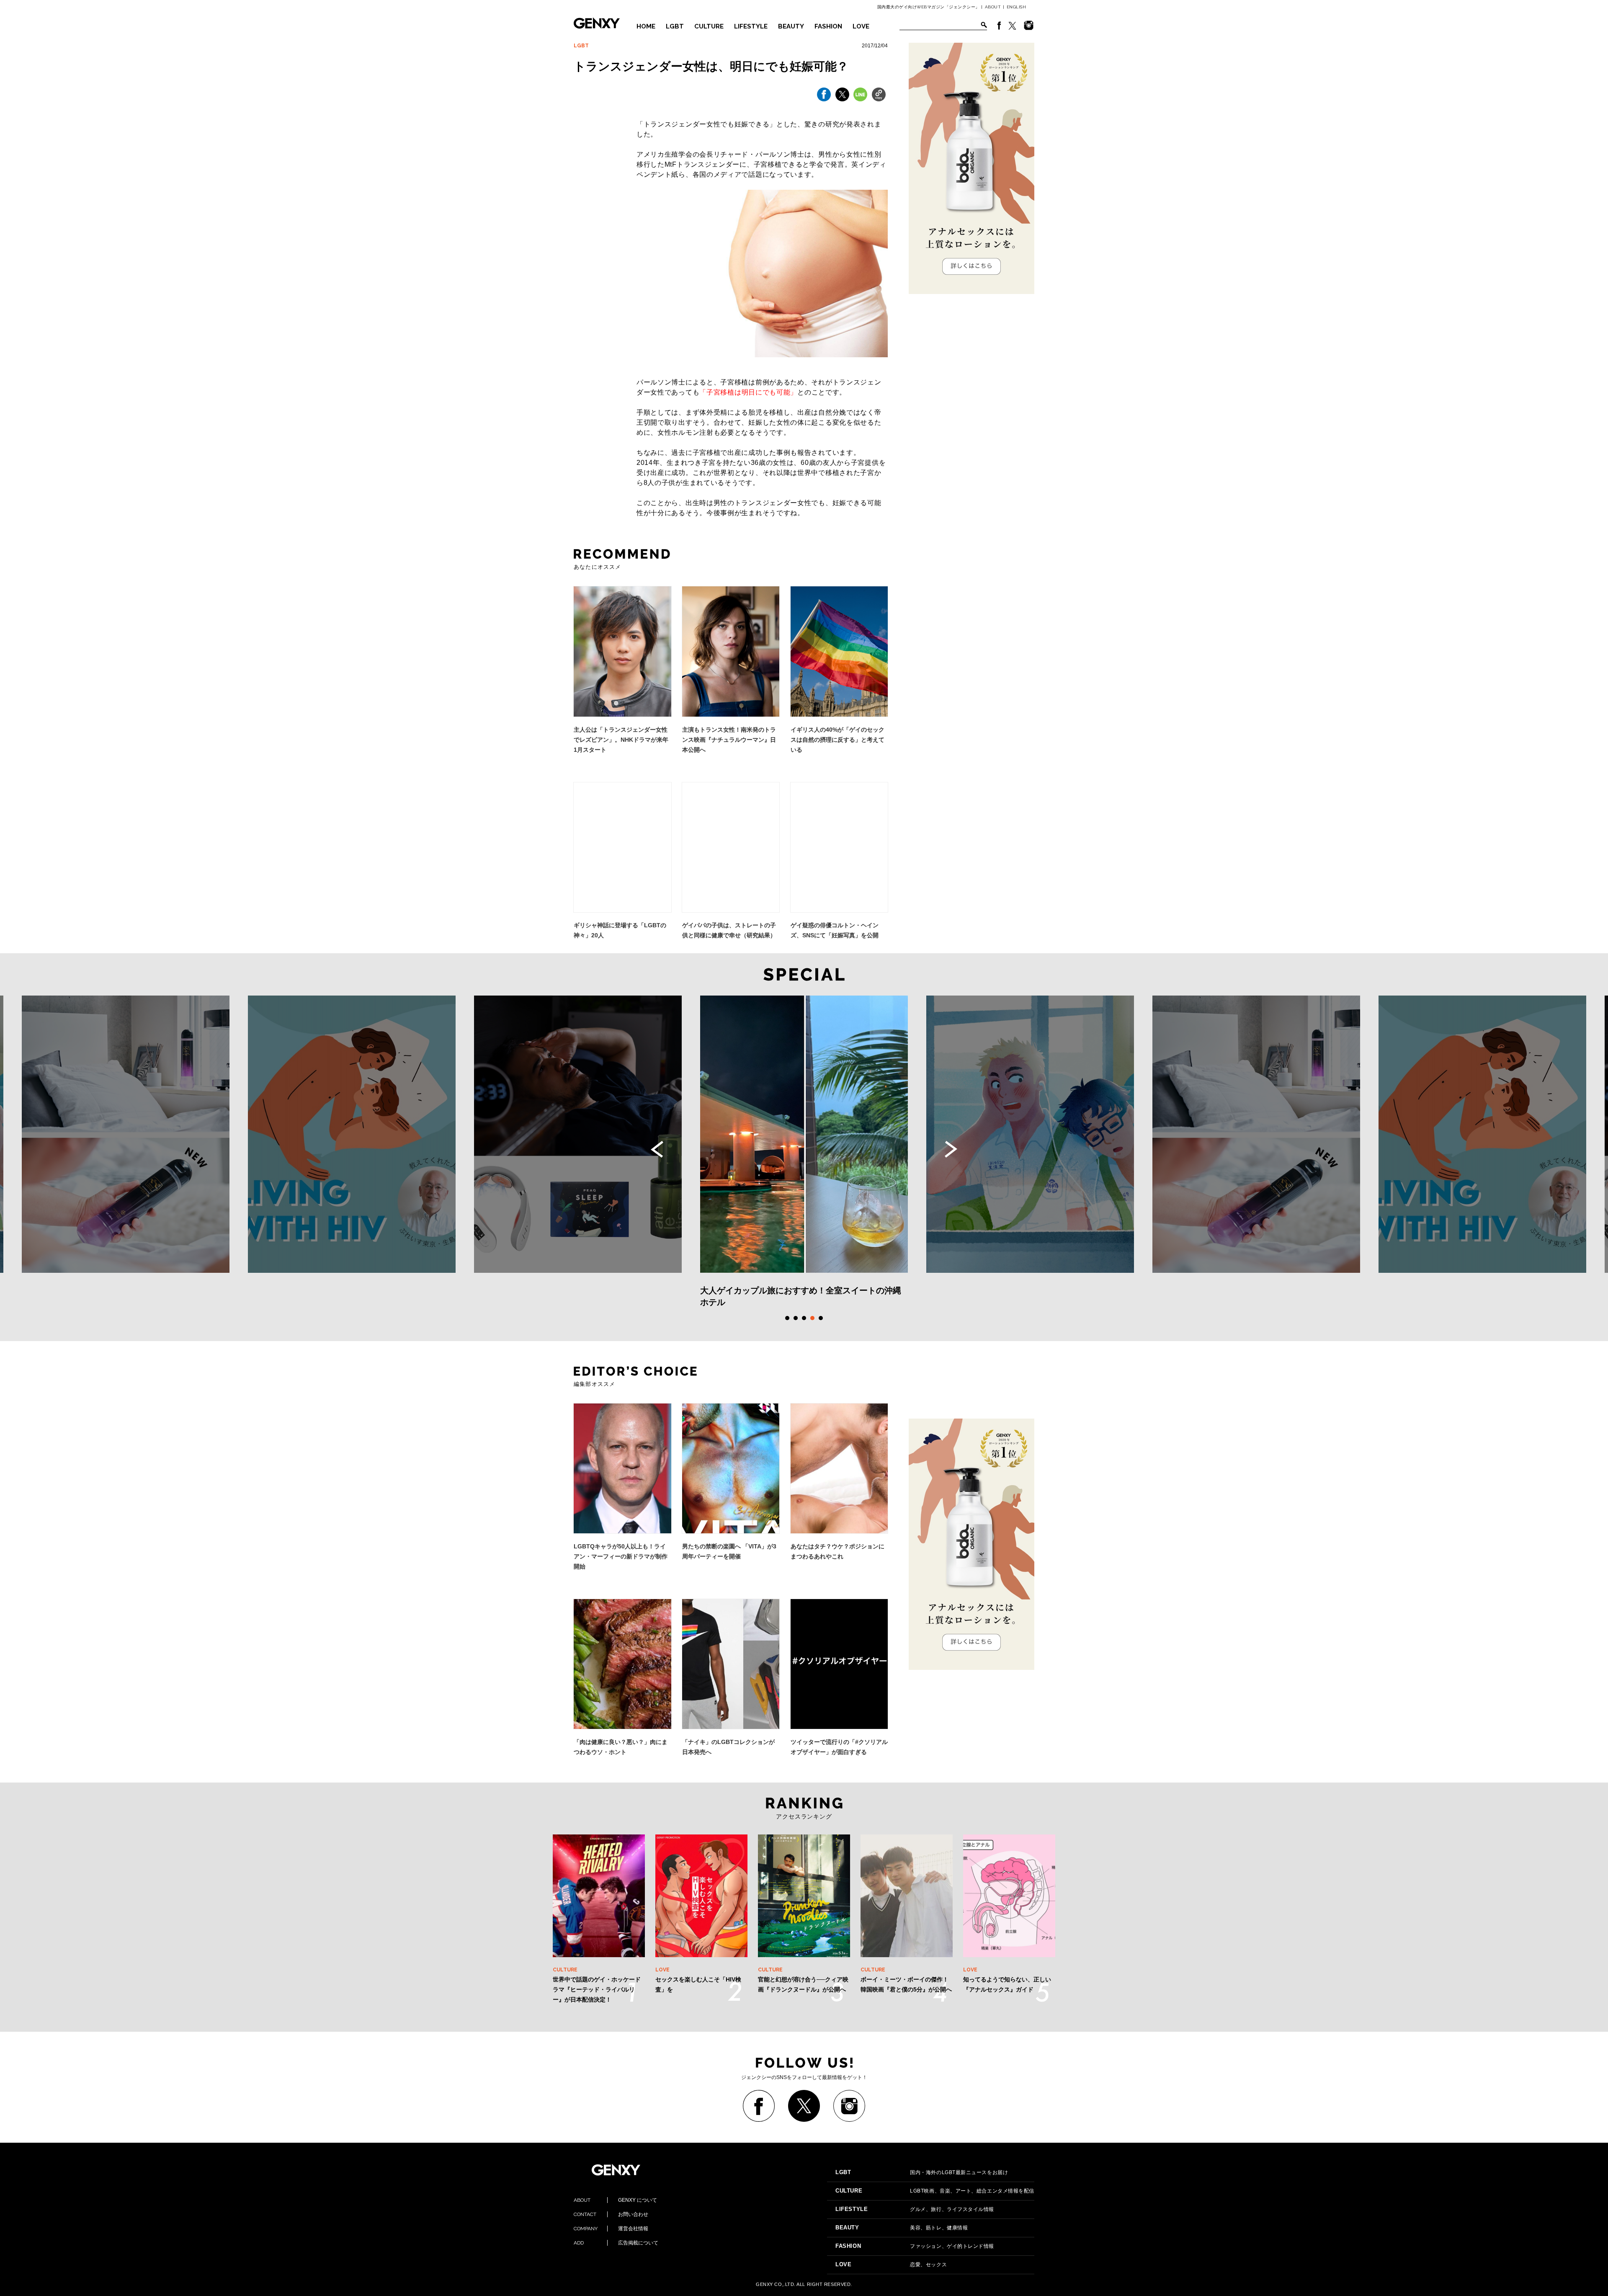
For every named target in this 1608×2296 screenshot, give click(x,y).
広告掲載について (616, 2243)
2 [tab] (796, 1318)
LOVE (861, 26)
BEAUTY (791, 26)
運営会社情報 (611, 2229)
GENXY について (615, 2200)
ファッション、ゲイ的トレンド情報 (915, 2246)
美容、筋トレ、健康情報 (902, 2228)
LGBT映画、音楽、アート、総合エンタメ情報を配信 (935, 2191)
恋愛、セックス (891, 2265)
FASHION (828, 26)
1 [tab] (787, 1318)
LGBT (675, 26)
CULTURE (709, 26)
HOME (646, 26)
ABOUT (993, 7)
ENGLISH (1017, 7)
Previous (657, 1149)
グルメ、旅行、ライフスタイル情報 (915, 2209)
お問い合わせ (611, 2214)
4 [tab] (812, 1318)
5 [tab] (821, 1318)
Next (951, 1149)
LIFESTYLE (751, 26)
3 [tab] (804, 1318)
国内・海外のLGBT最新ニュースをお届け (922, 2172)
